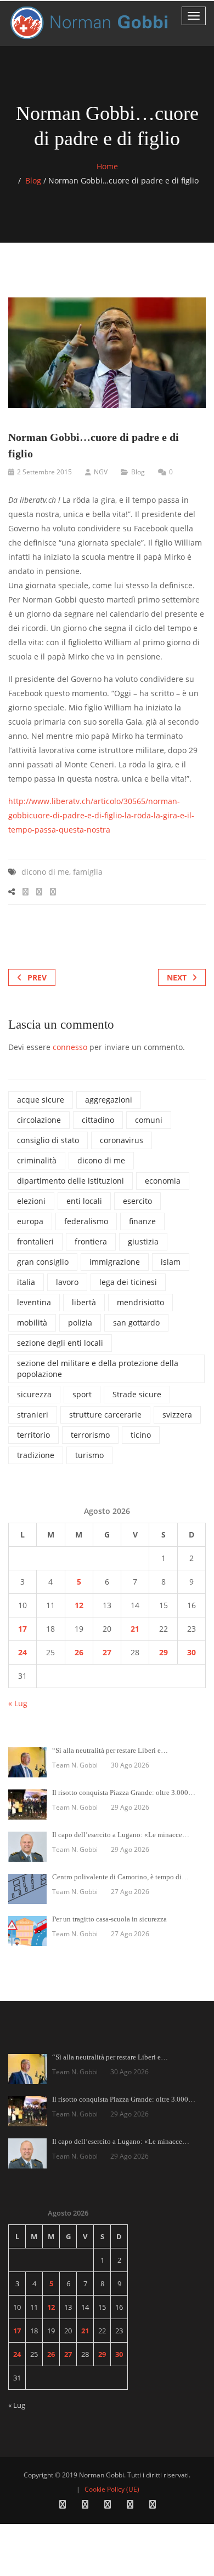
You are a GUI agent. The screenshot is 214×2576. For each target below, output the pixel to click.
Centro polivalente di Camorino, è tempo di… (120, 1877)
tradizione (36, 1455)
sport (82, 1394)
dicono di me (45, 872)
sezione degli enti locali (60, 1343)
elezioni (31, 1201)
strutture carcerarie (105, 1415)
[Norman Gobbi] (91, 23)
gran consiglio (43, 1262)
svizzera (177, 1415)
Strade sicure (137, 1394)
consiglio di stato (48, 1140)
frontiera (91, 1241)
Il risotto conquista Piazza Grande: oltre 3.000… (124, 1792)
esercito (137, 1201)
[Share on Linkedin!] (53, 891)
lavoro (67, 1282)
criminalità (37, 1160)
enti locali (84, 1201)
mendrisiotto (140, 1302)
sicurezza (34, 1394)
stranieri (33, 1415)
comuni (149, 1120)
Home (107, 166)
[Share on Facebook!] (26, 891)
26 (79, 1652)
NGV (101, 472)
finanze (142, 1221)
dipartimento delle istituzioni (71, 1181)
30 (192, 1652)
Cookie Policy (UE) (112, 2489)
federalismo (86, 1221)
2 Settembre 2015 (44, 472)
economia (163, 1181)
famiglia (88, 872)
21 (135, 1629)
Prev (37, 977)
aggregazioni (109, 1100)
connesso (70, 1047)
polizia (80, 1323)
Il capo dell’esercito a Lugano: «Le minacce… (121, 1835)
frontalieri (35, 1241)
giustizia (143, 1241)
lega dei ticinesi (128, 1282)
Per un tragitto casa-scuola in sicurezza (109, 1919)
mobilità (32, 1323)
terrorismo (90, 1435)
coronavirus (122, 1140)
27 (107, 1652)
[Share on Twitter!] (39, 891)
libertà (84, 1302)
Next (177, 977)
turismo (89, 1455)
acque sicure (41, 1100)
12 (79, 1605)
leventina (34, 1302)
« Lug (18, 1703)
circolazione (39, 1120)
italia (26, 1282)
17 (22, 1629)
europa (30, 1221)
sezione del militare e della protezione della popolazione (98, 1369)
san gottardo (136, 1323)
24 (22, 1652)
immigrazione (115, 1262)
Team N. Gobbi (75, 1765)
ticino (141, 1435)
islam (171, 1262)
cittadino (98, 1120)
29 (164, 1652)
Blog (33, 180)
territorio (33, 1435)
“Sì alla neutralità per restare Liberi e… (110, 1750)
